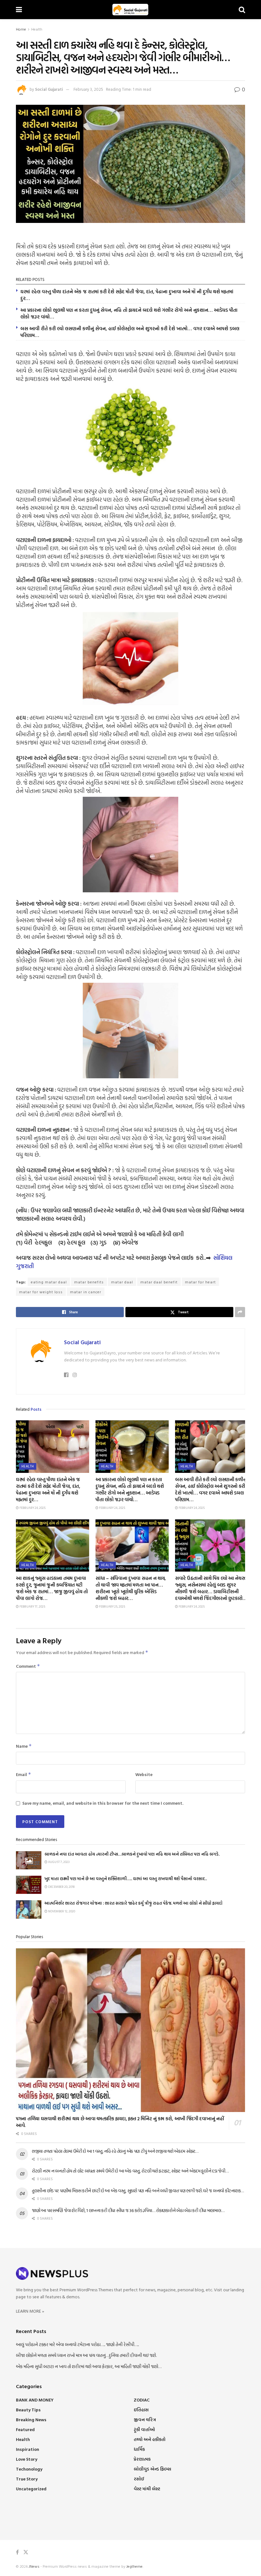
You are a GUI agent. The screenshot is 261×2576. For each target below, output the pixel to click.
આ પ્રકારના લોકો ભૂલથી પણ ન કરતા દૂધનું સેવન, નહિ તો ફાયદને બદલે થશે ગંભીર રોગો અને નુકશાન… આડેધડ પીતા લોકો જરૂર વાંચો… (129, 313)
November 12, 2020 (61, 1911)
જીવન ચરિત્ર (145, 2419)
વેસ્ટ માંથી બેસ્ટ (147, 2489)
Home (21, 29)
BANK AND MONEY (35, 2400)
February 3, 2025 (88, 89)
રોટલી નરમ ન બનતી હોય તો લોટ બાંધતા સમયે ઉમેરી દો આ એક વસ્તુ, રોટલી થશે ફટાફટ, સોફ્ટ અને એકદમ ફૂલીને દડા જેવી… (130, 2171)
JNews (34, 2566)
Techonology (29, 2469)
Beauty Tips (28, 2410)
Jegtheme (134, 2566)
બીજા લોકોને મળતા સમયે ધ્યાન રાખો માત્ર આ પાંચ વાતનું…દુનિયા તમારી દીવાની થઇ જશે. (86, 2355)
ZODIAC (142, 2400)
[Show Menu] (19, 10)
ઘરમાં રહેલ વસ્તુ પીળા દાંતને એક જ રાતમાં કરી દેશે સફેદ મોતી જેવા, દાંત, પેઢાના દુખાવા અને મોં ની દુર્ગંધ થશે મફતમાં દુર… (127, 295)
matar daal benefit (159, 1282)
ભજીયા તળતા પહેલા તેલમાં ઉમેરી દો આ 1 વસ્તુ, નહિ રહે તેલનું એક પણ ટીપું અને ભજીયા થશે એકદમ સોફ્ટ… (115, 2151)
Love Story (27, 2459)
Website (144, 1774)
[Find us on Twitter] (26, 2552)
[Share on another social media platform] (240, 1312)
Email (24, 1774)
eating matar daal (49, 1282)
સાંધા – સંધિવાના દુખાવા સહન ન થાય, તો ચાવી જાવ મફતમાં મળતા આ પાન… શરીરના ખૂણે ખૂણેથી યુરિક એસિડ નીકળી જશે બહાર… (131, 1588)
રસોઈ (139, 2479)
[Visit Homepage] (130, 10)
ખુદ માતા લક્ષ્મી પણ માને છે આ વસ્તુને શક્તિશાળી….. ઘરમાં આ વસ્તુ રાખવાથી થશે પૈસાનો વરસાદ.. (126, 1879)
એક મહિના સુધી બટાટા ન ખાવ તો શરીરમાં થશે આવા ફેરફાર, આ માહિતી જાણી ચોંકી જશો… (89, 2366)
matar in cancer (86, 1292)
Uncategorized (31, 2489)
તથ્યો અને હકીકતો (150, 2439)
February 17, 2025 (32, 1606)
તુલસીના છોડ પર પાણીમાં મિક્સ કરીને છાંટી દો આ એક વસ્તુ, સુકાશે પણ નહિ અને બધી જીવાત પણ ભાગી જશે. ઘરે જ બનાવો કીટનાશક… (138, 2191)
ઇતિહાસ (141, 2410)
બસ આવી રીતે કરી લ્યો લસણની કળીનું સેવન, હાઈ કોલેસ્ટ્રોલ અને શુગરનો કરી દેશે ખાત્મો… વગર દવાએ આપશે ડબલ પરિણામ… (130, 332)
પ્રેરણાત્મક (142, 2459)
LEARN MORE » (30, 2311)
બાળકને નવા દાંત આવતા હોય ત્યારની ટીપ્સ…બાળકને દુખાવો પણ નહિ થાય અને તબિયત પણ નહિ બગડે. (132, 1854)
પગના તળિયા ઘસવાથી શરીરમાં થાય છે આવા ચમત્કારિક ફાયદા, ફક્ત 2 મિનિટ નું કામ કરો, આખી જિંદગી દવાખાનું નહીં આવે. (120, 2122)
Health (37, 29)
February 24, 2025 (32, 1508)
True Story (27, 2479)
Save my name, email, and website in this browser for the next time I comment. (103, 1803)
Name (24, 1746)
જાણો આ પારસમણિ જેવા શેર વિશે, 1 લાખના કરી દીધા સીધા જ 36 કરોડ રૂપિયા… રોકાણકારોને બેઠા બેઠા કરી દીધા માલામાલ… (128, 2210)
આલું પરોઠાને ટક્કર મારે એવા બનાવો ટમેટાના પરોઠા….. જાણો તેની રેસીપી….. (77, 2344)
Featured (25, 2429)
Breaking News (31, 2419)
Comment (28, 1666)
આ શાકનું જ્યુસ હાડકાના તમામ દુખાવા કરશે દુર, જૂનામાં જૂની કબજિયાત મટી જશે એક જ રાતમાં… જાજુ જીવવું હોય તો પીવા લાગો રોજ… (52, 1588)
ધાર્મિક (139, 2449)
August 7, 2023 (58, 1862)
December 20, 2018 (61, 1887)
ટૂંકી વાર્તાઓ (144, 2429)
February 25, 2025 (112, 1606)
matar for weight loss (41, 1292)
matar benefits (89, 1282)
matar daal (122, 1282)
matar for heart (200, 1282)
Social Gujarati (49, 89)
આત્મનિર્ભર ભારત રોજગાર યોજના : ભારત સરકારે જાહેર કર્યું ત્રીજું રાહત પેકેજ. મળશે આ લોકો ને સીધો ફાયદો (134, 1903)
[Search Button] (242, 10)
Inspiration (28, 2449)
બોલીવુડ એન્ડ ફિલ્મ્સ (152, 2469)
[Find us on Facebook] (17, 2552)
